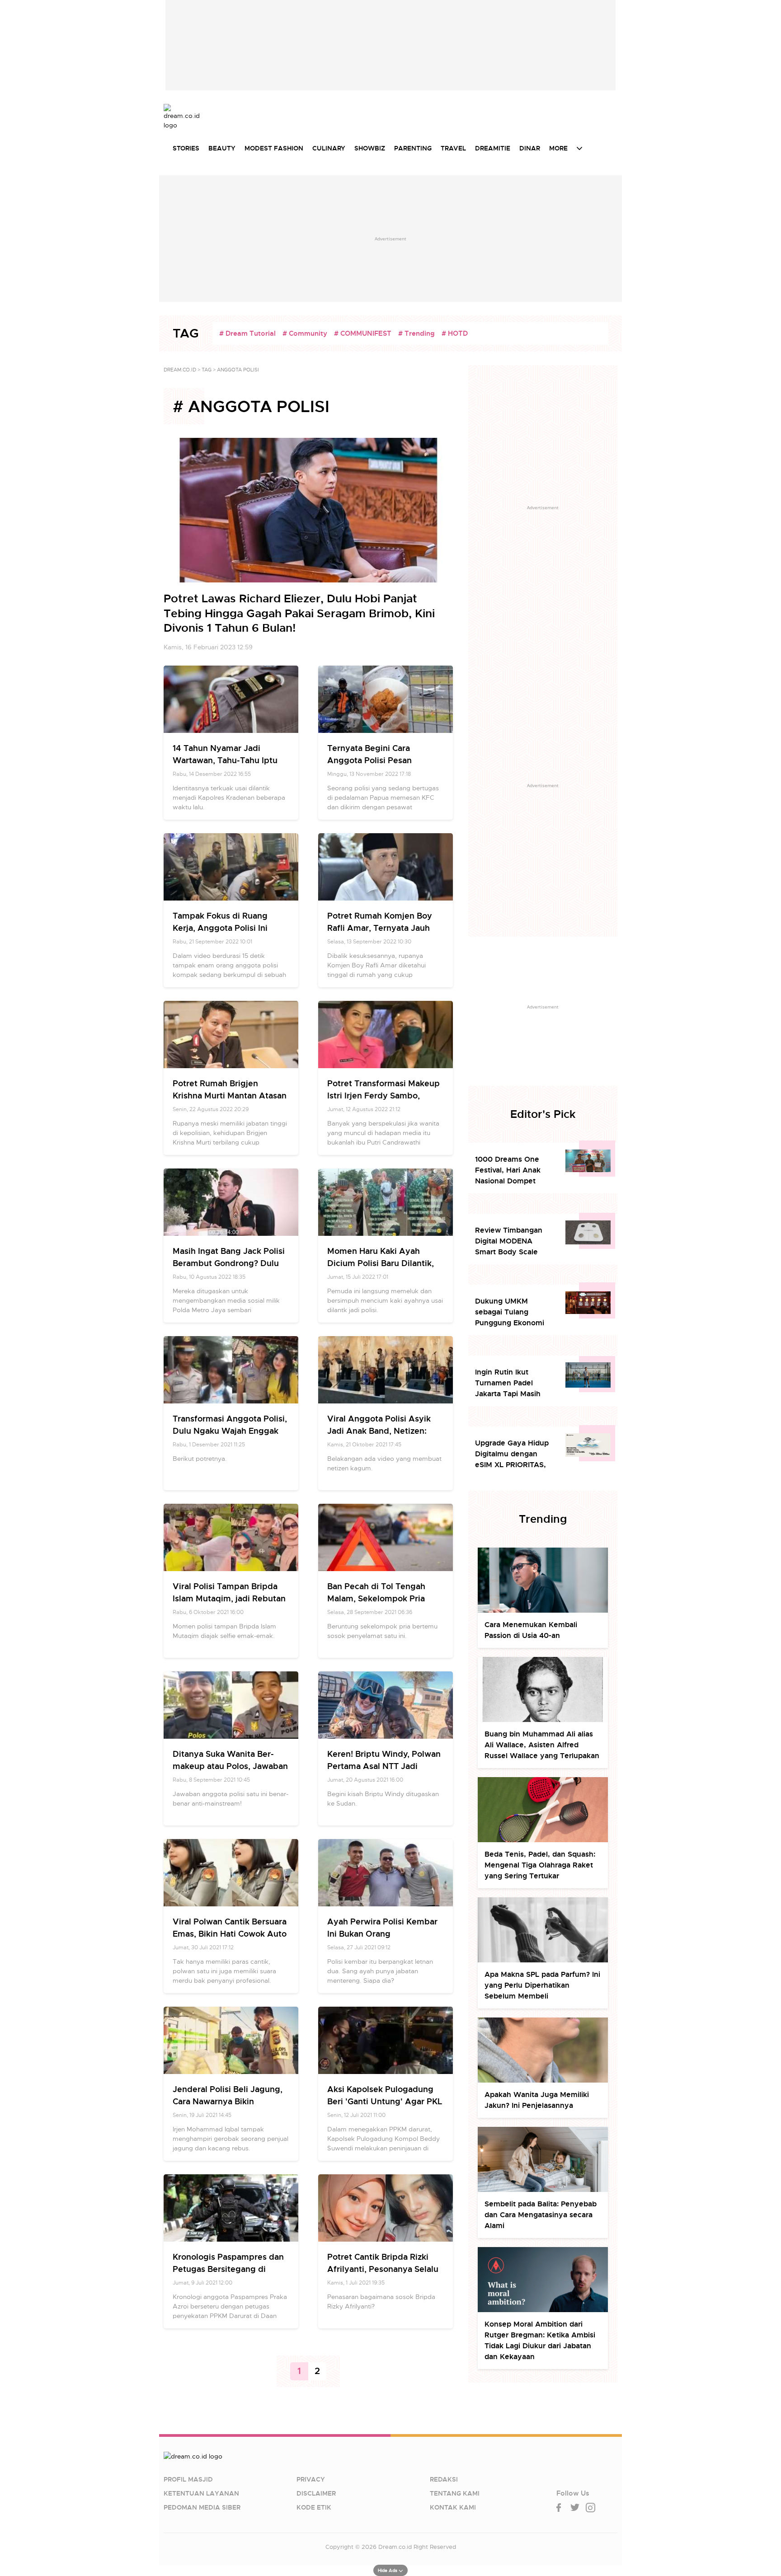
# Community (305, 333)
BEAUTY (222, 148)
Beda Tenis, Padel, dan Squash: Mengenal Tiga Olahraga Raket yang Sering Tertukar (540, 1865)
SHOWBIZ (370, 148)
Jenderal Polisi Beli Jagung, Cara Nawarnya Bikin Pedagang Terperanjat (228, 2101)
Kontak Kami (453, 2507)
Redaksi (444, 2479)
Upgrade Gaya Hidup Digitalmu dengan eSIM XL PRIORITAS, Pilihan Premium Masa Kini (514, 1454)
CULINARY (329, 148)
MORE (558, 148)
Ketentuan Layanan (201, 2493)
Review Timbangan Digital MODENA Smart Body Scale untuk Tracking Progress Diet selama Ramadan (512, 1241)
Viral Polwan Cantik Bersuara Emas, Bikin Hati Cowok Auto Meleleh (230, 1934)
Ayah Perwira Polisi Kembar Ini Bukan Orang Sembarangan (382, 1934)
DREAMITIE (493, 148)
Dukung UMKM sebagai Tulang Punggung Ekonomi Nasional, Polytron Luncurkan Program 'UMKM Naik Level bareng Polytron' (510, 1312)
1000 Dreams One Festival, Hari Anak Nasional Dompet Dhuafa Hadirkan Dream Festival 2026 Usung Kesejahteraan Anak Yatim (513, 1171)
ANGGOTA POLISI (238, 370)
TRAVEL (453, 148)
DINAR (530, 148)
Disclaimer (316, 2493)
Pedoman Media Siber (202, 2507)
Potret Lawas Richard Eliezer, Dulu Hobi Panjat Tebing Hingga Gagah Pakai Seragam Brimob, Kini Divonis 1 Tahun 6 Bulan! (299, 613)
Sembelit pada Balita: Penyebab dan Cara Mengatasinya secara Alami (541, 2215)
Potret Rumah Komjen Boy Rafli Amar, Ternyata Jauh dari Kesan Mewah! (380, 928)
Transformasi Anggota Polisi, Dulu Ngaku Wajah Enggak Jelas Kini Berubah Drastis (230, 1431)
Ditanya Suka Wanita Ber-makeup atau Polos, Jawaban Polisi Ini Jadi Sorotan (230, 1766)
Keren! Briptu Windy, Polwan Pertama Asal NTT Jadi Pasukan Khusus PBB (384, 1766)
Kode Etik (314, 2507)
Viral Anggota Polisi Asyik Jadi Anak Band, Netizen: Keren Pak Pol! (379, 1431)
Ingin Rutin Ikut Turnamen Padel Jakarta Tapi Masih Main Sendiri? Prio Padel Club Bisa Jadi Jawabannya (510, 1383)
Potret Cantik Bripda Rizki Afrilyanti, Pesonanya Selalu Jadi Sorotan (383, 2269)
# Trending (416, 333)
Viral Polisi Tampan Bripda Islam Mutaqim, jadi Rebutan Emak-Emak (229, 1598)
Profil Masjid (188, 2479)
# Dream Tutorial (247, 333)
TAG (207, 370)
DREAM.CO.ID (180, 370)
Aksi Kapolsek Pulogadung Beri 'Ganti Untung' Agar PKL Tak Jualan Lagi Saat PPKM (385, 2101)
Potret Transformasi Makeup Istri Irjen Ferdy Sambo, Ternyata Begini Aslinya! (383, 1096)
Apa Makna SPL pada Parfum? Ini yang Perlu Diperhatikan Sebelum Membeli (542, 1985)
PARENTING (413, 148)
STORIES (186, 148)
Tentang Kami (455, 2493)
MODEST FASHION (274, 148)
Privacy (311, 2479)
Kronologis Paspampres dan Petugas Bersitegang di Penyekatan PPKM (228, 2269)
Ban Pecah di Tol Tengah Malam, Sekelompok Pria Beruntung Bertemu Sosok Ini (385, 1598)
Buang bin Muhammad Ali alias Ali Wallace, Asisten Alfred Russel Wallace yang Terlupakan (542, 1745)
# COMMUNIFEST (363, 333)
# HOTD (455, 333)
